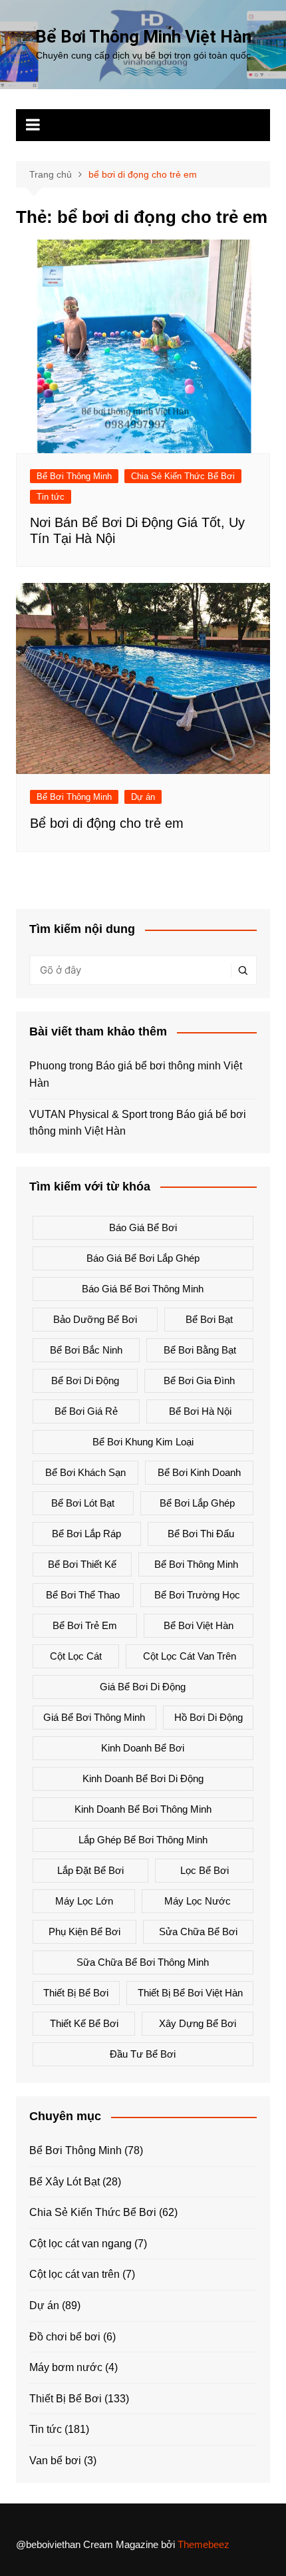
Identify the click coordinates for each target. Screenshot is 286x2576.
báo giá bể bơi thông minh (143, 1289)
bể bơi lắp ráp (86, 1534)
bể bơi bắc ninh (86, 1350)
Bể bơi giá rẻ (86, 1411)
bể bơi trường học (197, 1595)
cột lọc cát (76, 1656)
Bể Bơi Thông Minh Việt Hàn (143, 37)
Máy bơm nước (66, 2367)
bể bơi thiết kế (82, 1564)
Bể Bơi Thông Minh (74, 476)
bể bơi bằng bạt (200, 1350)
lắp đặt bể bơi (90, 1870)
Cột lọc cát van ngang (80, 2244)
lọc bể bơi (205, 1870)
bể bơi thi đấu (201, 1534)
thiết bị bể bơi (76, 1993)
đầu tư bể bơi (143, 2054)
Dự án (143, 797)
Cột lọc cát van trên (74, 2274)
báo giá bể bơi (143, 1227)
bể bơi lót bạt (83, 1503)
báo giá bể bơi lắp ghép (143, 1258)
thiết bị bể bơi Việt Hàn (190, 1993)
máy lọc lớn (84, 1901)
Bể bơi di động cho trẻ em (107, 823)
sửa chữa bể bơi (198, 1932)
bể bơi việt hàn (199, 1625)
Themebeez (204, 2544)
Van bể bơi (55, 2461)
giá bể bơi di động (143, 1687)
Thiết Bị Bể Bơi (66, 2399)
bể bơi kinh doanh (199, 1472)
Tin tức (51, 497)
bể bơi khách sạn (85, 1472)
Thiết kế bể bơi (84, 2023)
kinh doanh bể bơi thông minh (143, 1809)
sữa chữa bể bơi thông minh (143, 1962)
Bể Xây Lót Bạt (65, 2182)
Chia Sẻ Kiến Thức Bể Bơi (183, 476)
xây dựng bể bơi (198, 2023)
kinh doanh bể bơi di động (143, 1778)
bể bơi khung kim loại (143, 1442)
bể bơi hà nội (200, 1411)
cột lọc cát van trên (190, 1656)
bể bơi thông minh (196, 1564)
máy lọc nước (198, 1901)
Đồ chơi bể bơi (65, 2337)
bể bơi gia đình (199, 1380)
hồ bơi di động (209, 1717)
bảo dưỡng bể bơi (95, 1319)
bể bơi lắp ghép (197, 1503)
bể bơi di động (85, 1380)
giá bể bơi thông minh (94, 1717)
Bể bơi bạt (209, 1319)
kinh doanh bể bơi (143, 1748)
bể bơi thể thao (83, 1595)
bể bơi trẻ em (85, 1625)
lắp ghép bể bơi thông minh (143, 1840)
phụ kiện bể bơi (84, 1932)
